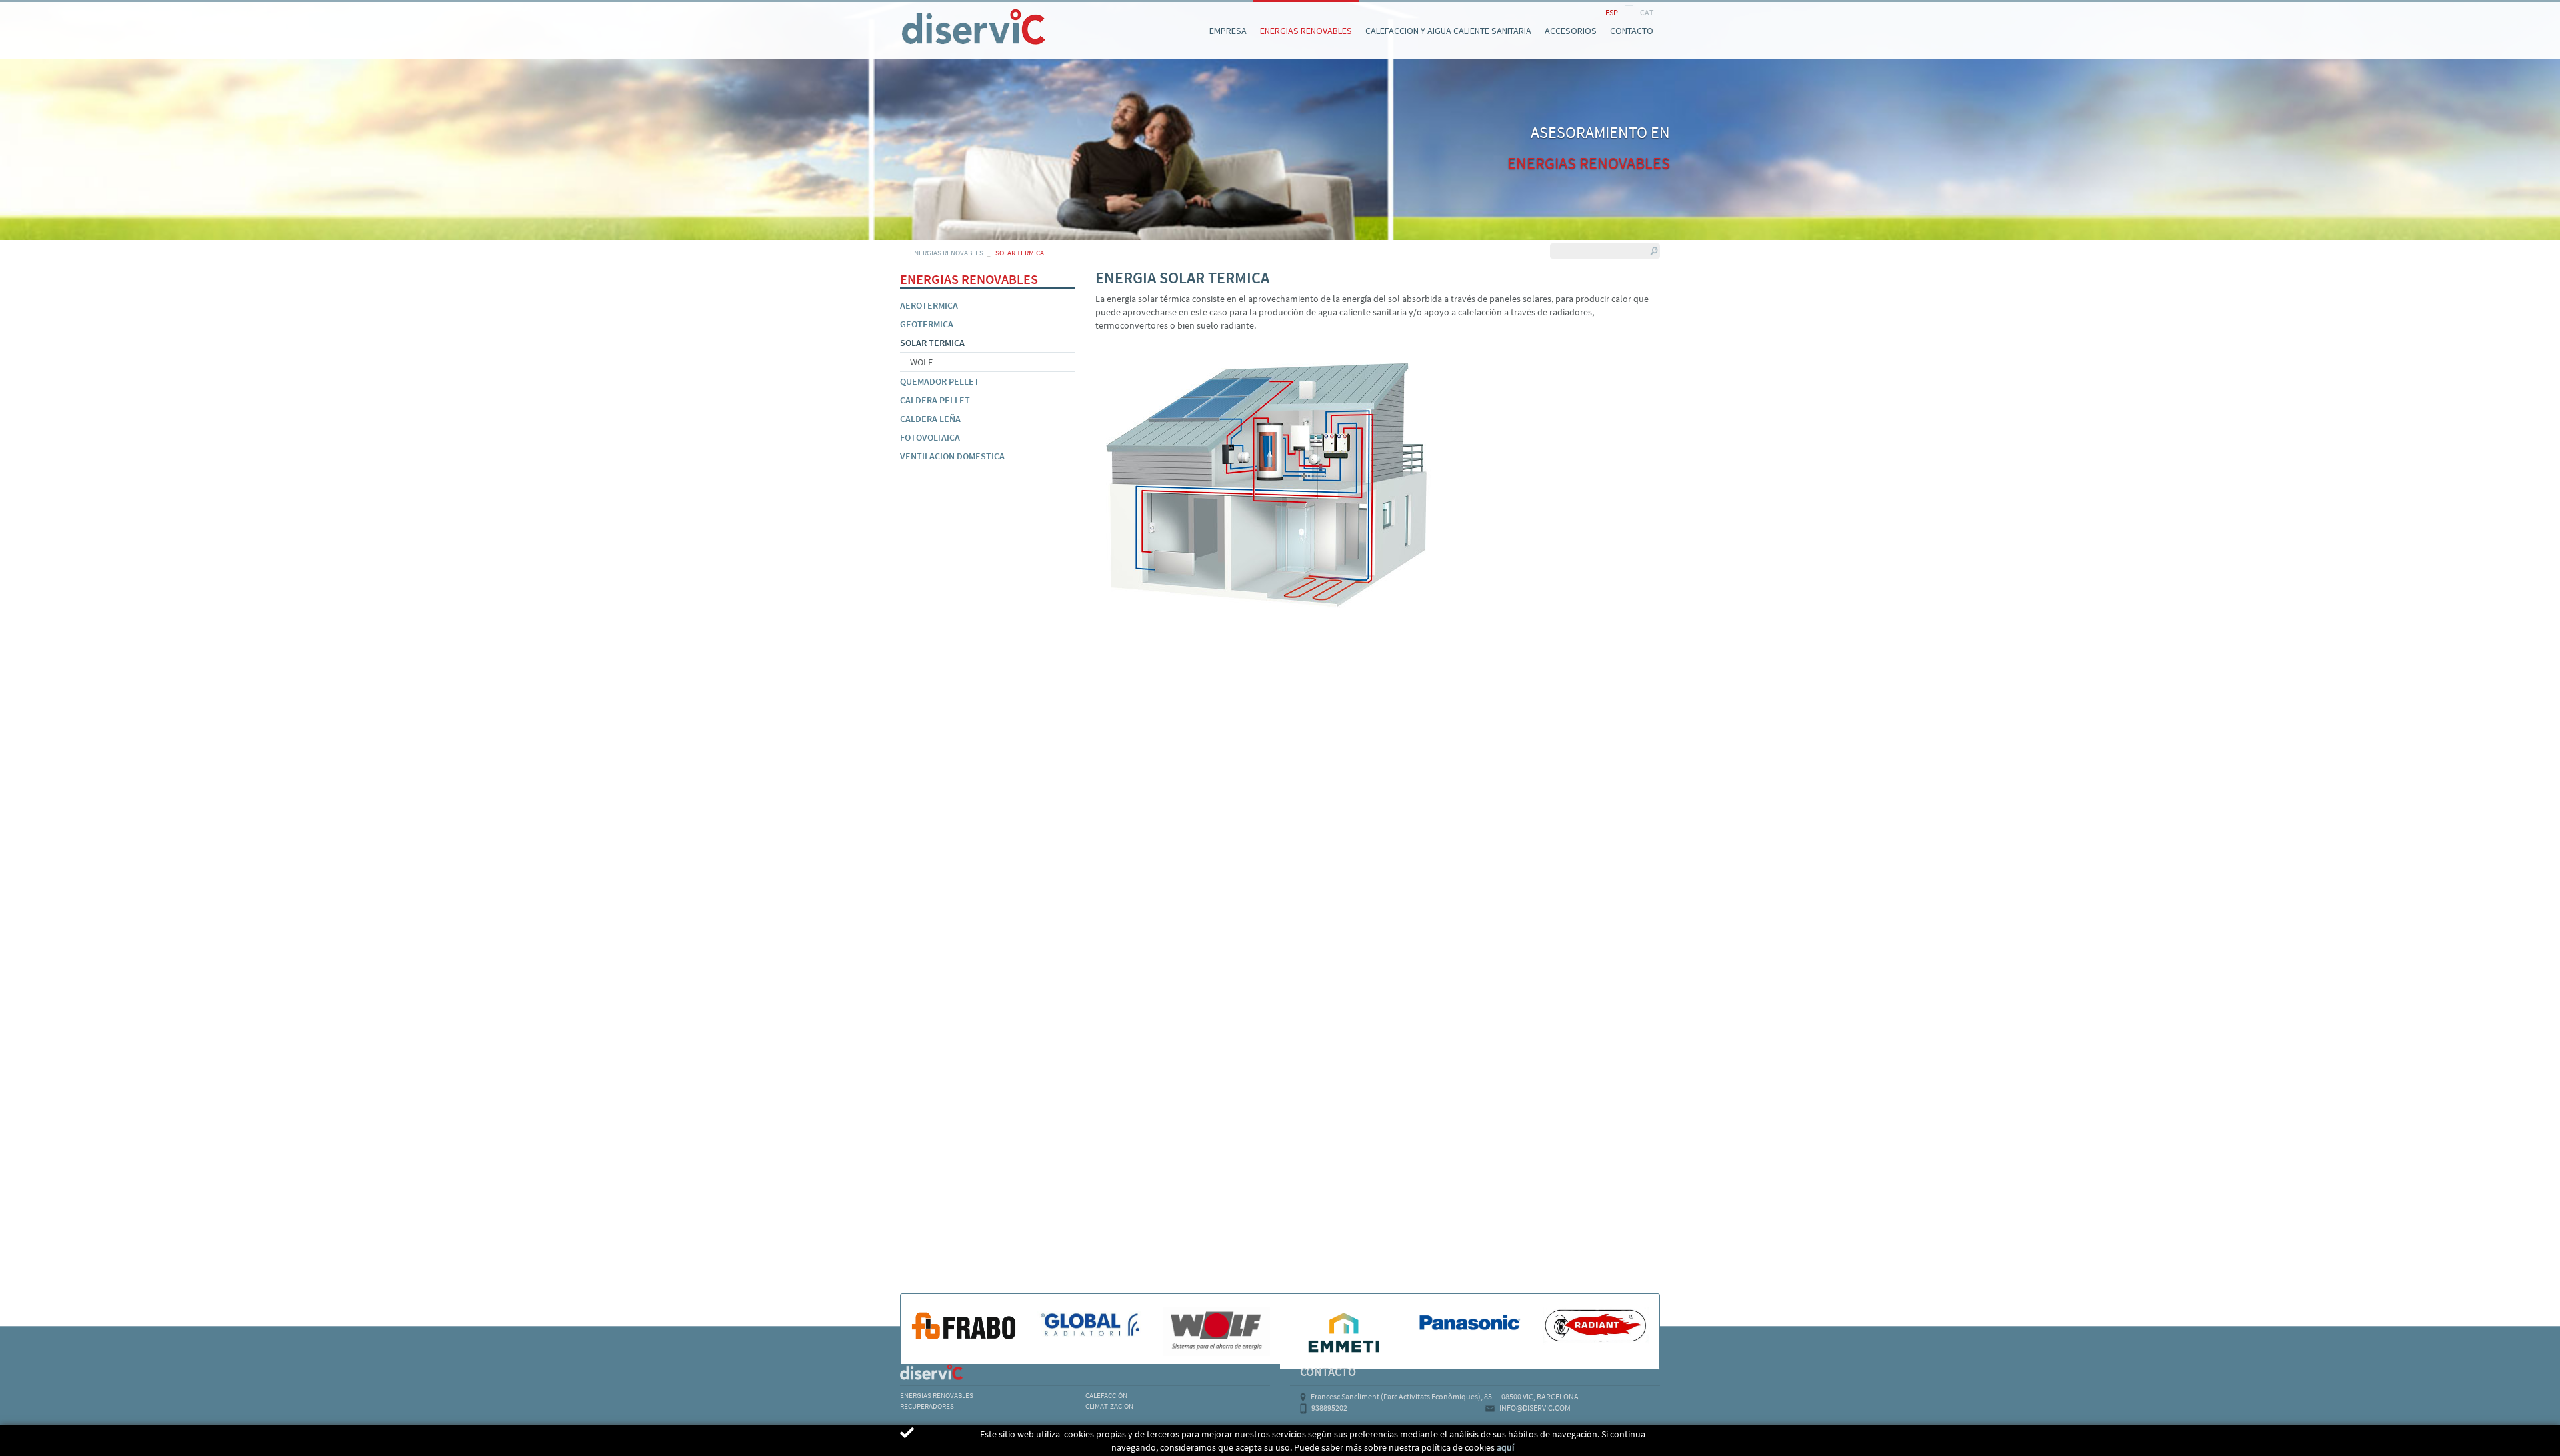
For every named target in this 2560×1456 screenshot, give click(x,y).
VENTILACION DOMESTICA (952, 456)
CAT (1647, 12)
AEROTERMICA (929, 305)
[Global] (1091, 1325)
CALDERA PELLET (935, 400)
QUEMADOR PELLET (940, 381)
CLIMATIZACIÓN (1109, 1406)
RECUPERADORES (927, 1406)
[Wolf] (1217, 1332)
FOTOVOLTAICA (930, 437)
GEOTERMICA (927, 324)
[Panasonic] (1470, 1323)
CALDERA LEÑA (930, 419)
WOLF (921, 362)
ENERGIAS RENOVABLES (947, 253)
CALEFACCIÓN (1106, 1395)
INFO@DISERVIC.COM (1535, 1408)
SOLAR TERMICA (932, 343)
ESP (1612, 12)
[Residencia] (900, 12)
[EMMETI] (1343, 1332)
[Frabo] (964, 1325)
